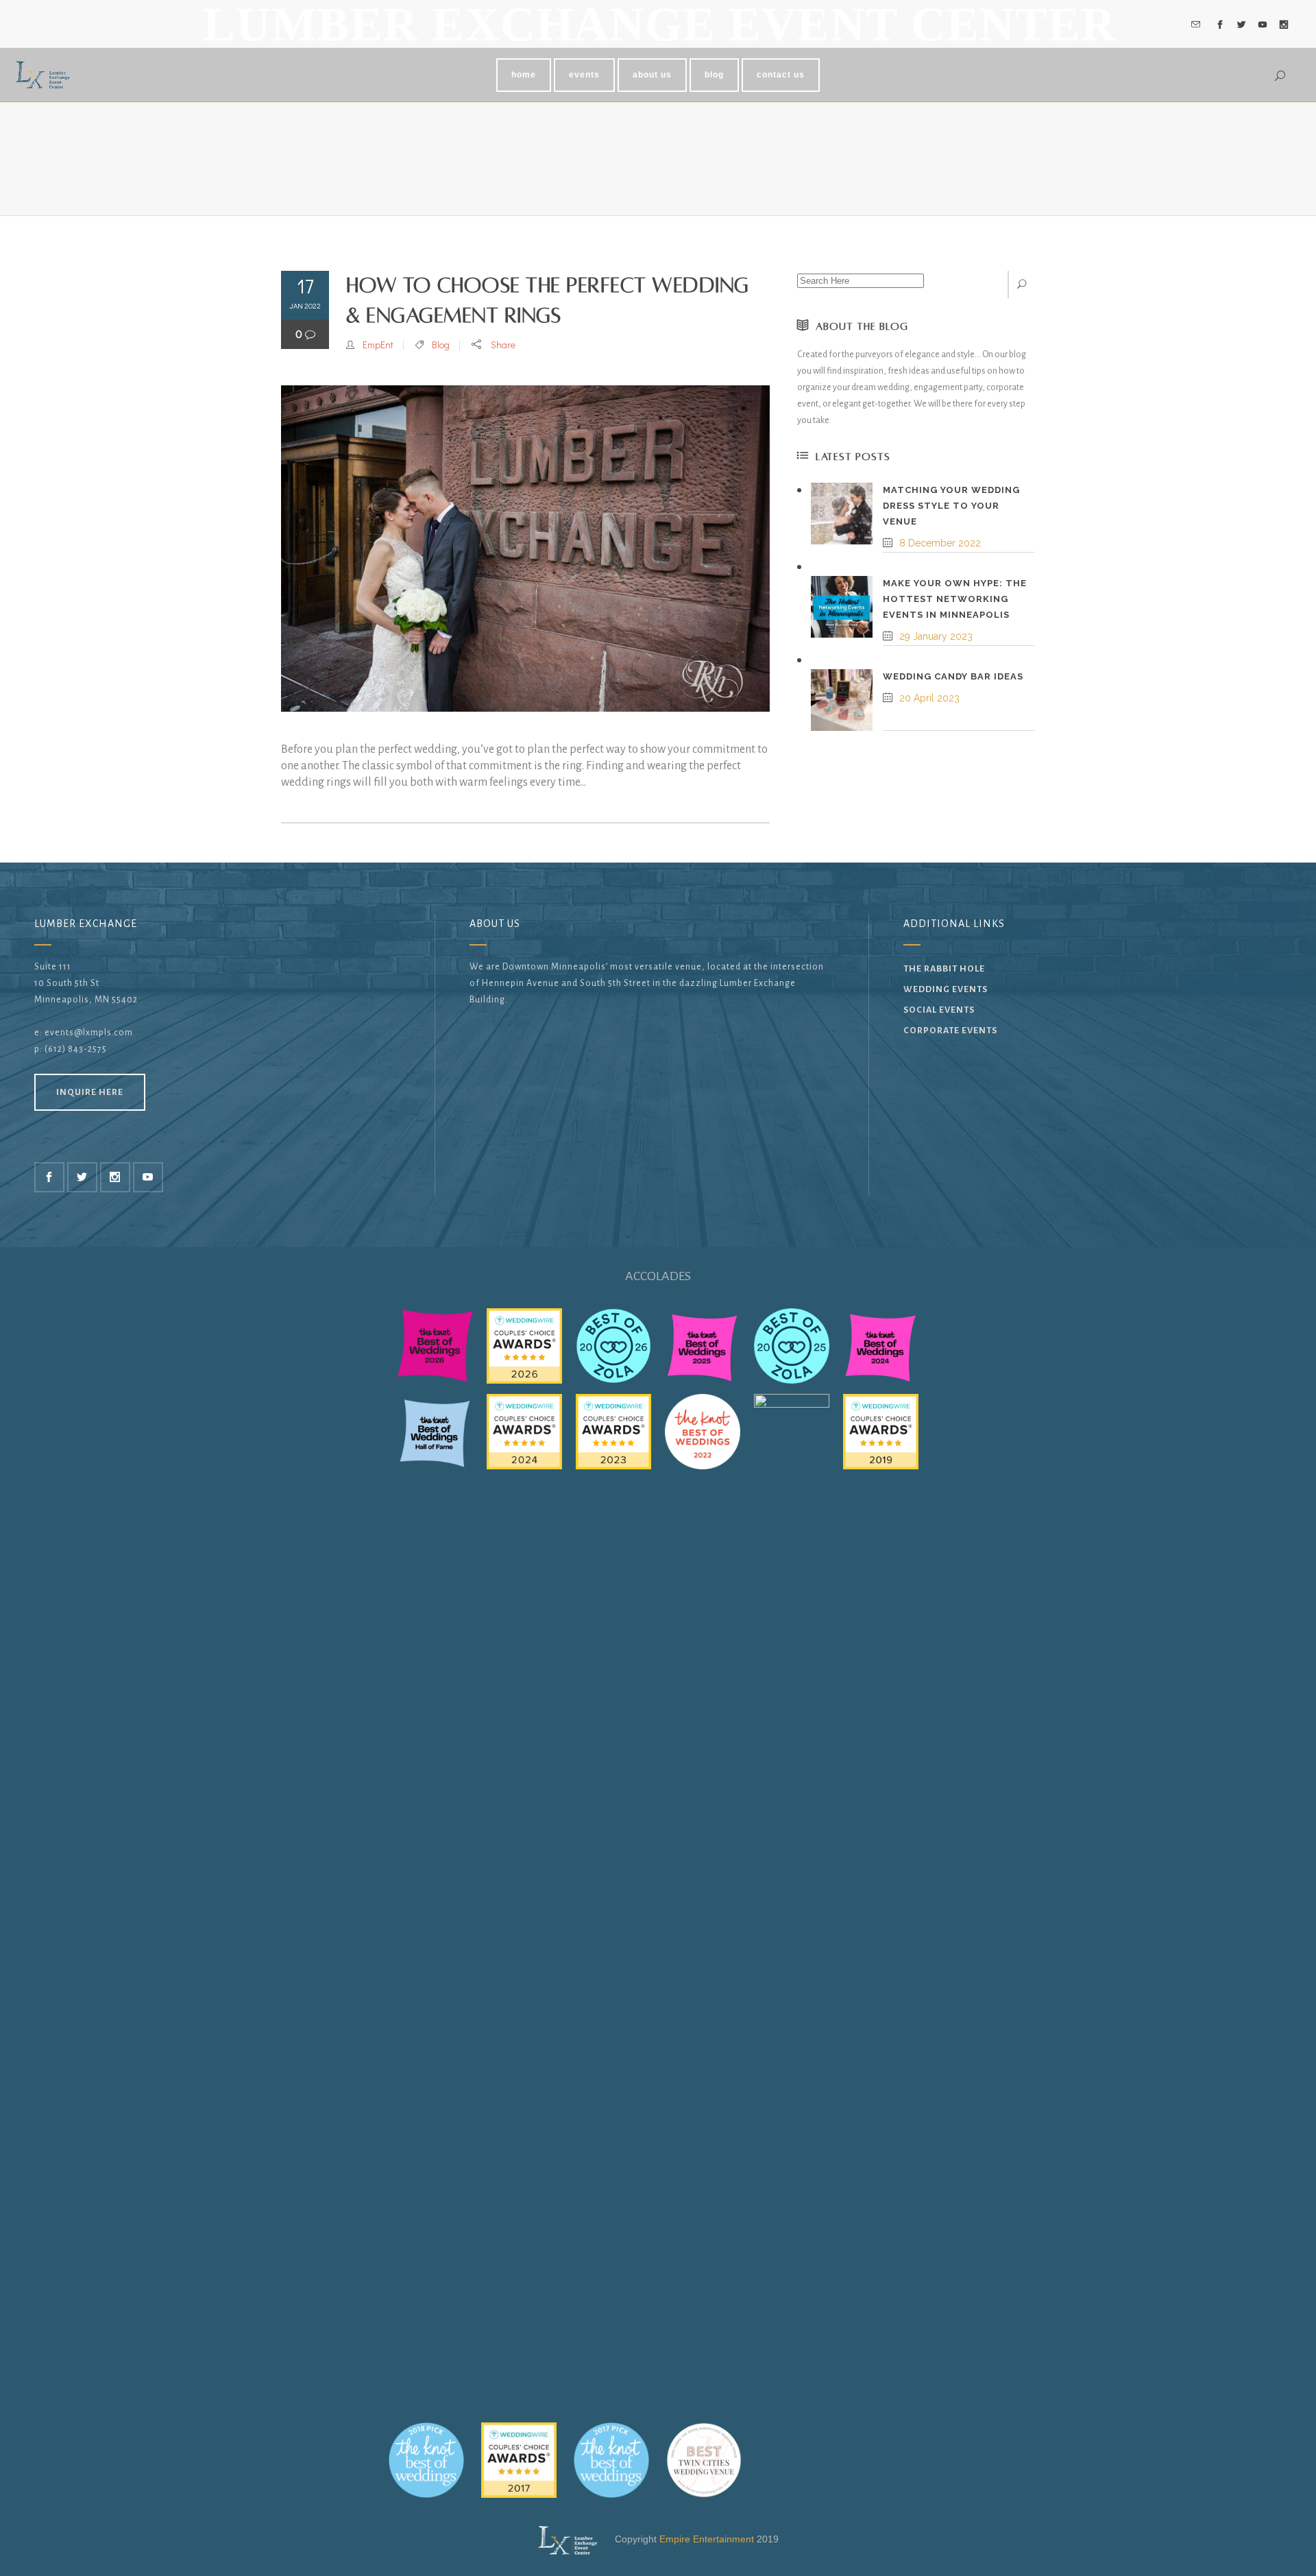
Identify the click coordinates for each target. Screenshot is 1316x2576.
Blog (441, 345)
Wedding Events (946, 989)
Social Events (939, 1010)
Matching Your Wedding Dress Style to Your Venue (951, 506)
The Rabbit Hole (944, 969)
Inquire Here (90, 1092)
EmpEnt (378, 345)
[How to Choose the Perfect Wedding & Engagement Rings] (525, 549)
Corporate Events (950, 1031)
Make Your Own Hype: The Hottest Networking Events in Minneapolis (955, 599)
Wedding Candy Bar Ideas (953, 676)
